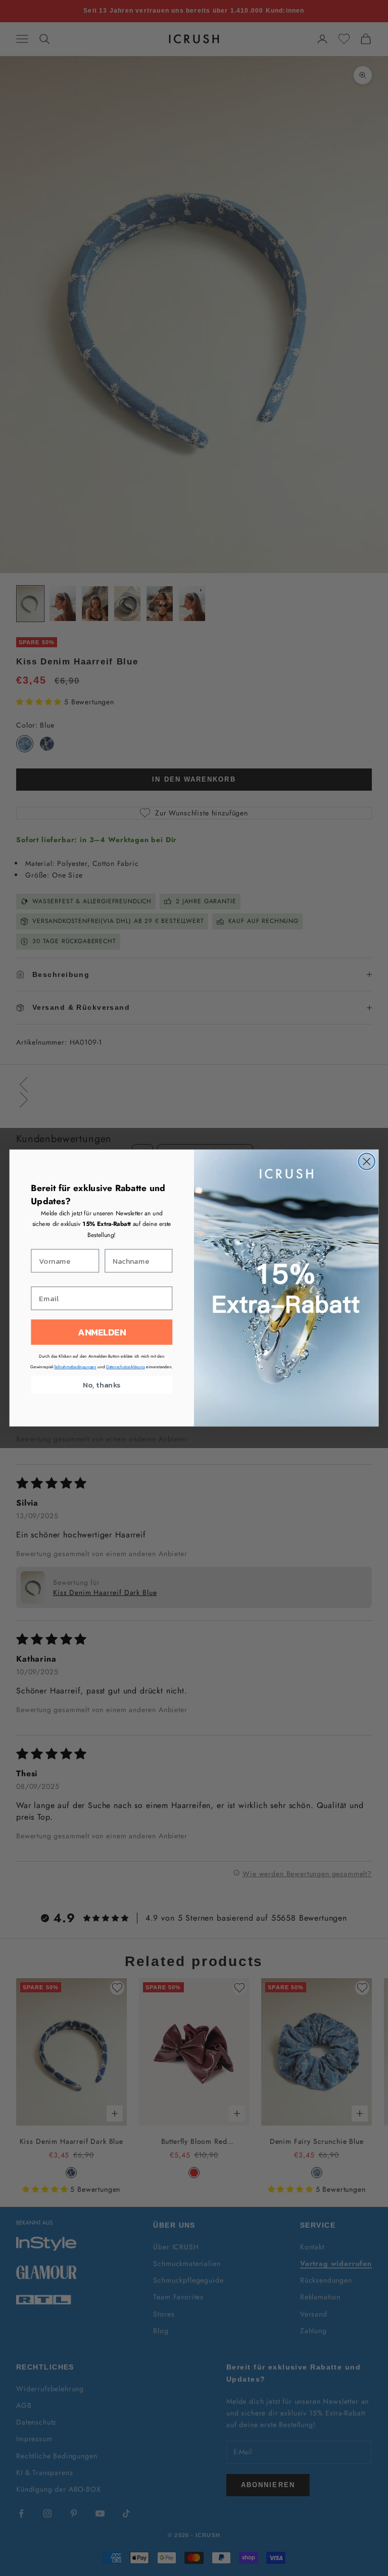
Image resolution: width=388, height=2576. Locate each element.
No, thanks (102, 1385)
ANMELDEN (102, 1332)
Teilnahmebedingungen (75, 1367)
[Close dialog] (367, 1162)
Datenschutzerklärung (125, 1367)
